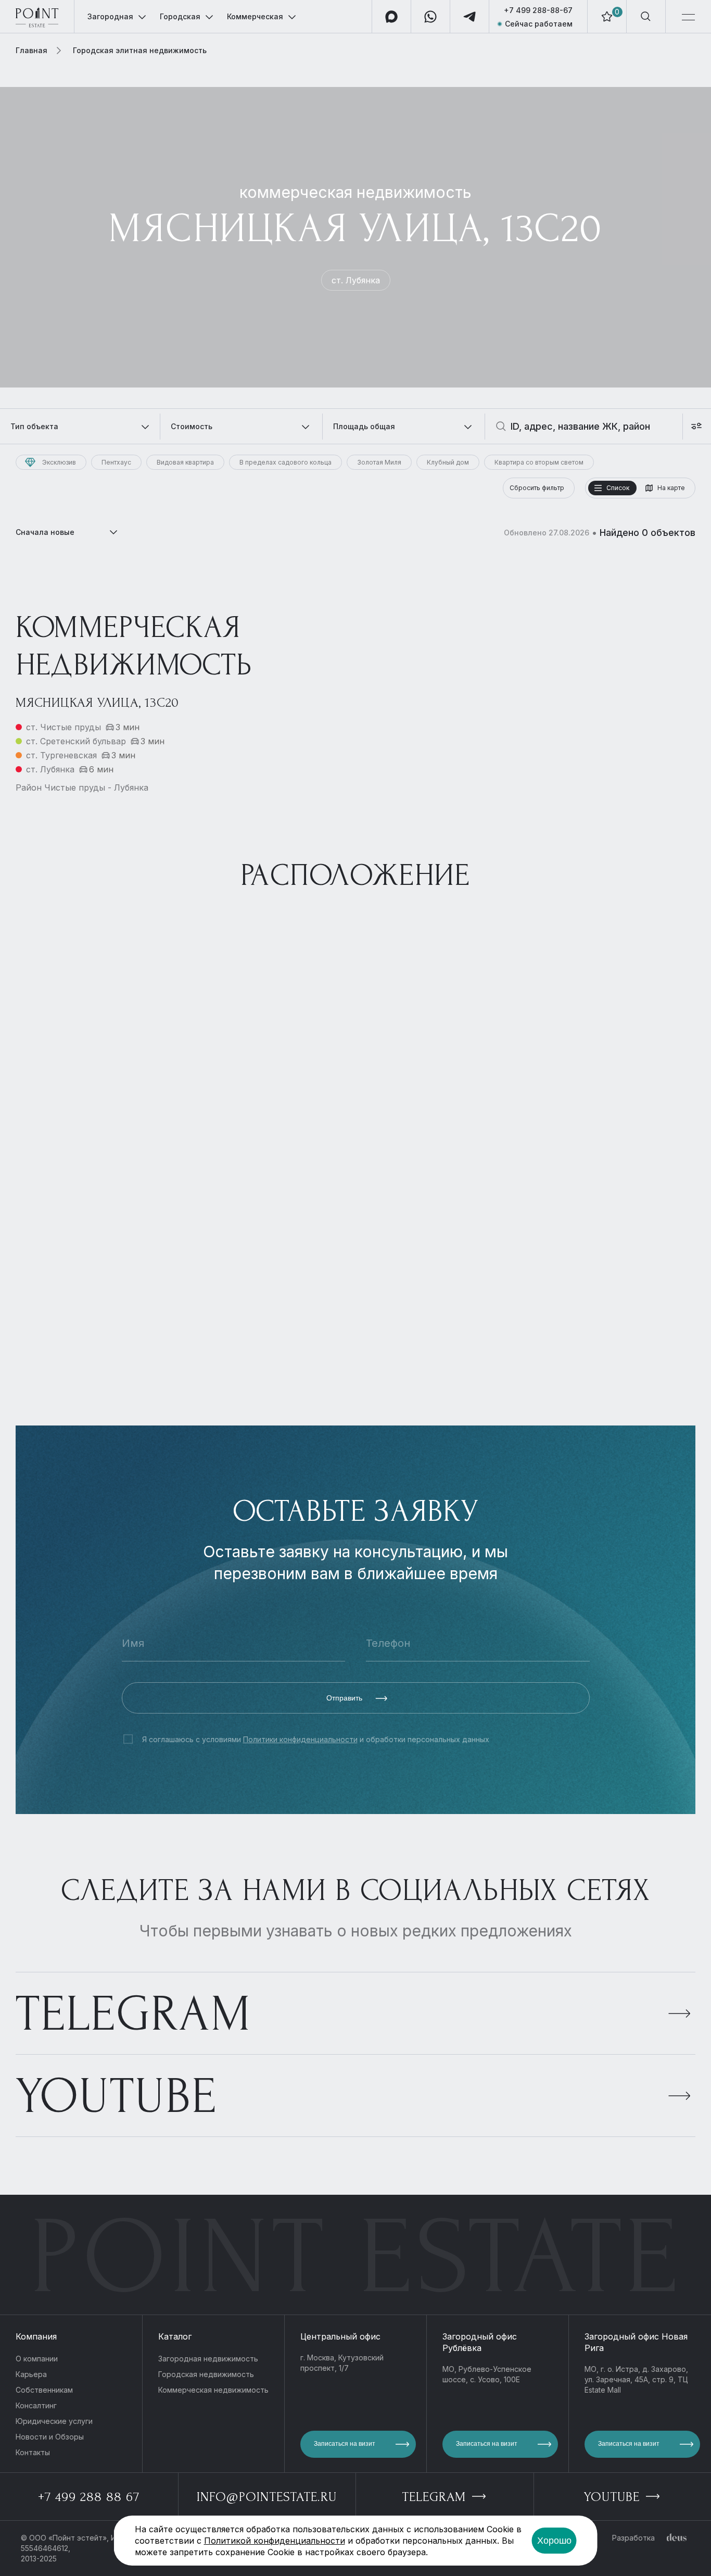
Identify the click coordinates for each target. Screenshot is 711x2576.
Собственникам (44, 2390)
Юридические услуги (54, 2421)
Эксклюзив (59, 462)
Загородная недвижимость (208, 2359)
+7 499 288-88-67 (538, 10)
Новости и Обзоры (50, 2437)
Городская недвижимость (206, 2374)
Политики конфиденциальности (300, 1739)
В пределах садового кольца (285, 462)
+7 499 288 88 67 (89, 2497)
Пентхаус (116, 462)
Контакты (33, 2452)
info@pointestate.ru (267, 2497)
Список (618, 488)
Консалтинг (36, 2405)
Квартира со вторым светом (539, 462)
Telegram (134, 2014)
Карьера (31, 2374)
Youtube (116, 2096)
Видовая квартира (185, 462)
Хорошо (554, 2541)
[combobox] (68, 532)
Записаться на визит (345, 2444)
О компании (37, 2359)
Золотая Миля (379, 462)
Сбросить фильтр (537, 488)
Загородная (110, 16)
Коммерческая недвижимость (213, 2390)
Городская (180, 16)
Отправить (345, 1698)
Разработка (633, 2538)
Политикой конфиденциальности (275, 2541)
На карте (671, 488)
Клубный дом (448, 462)
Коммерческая (255, 16)
